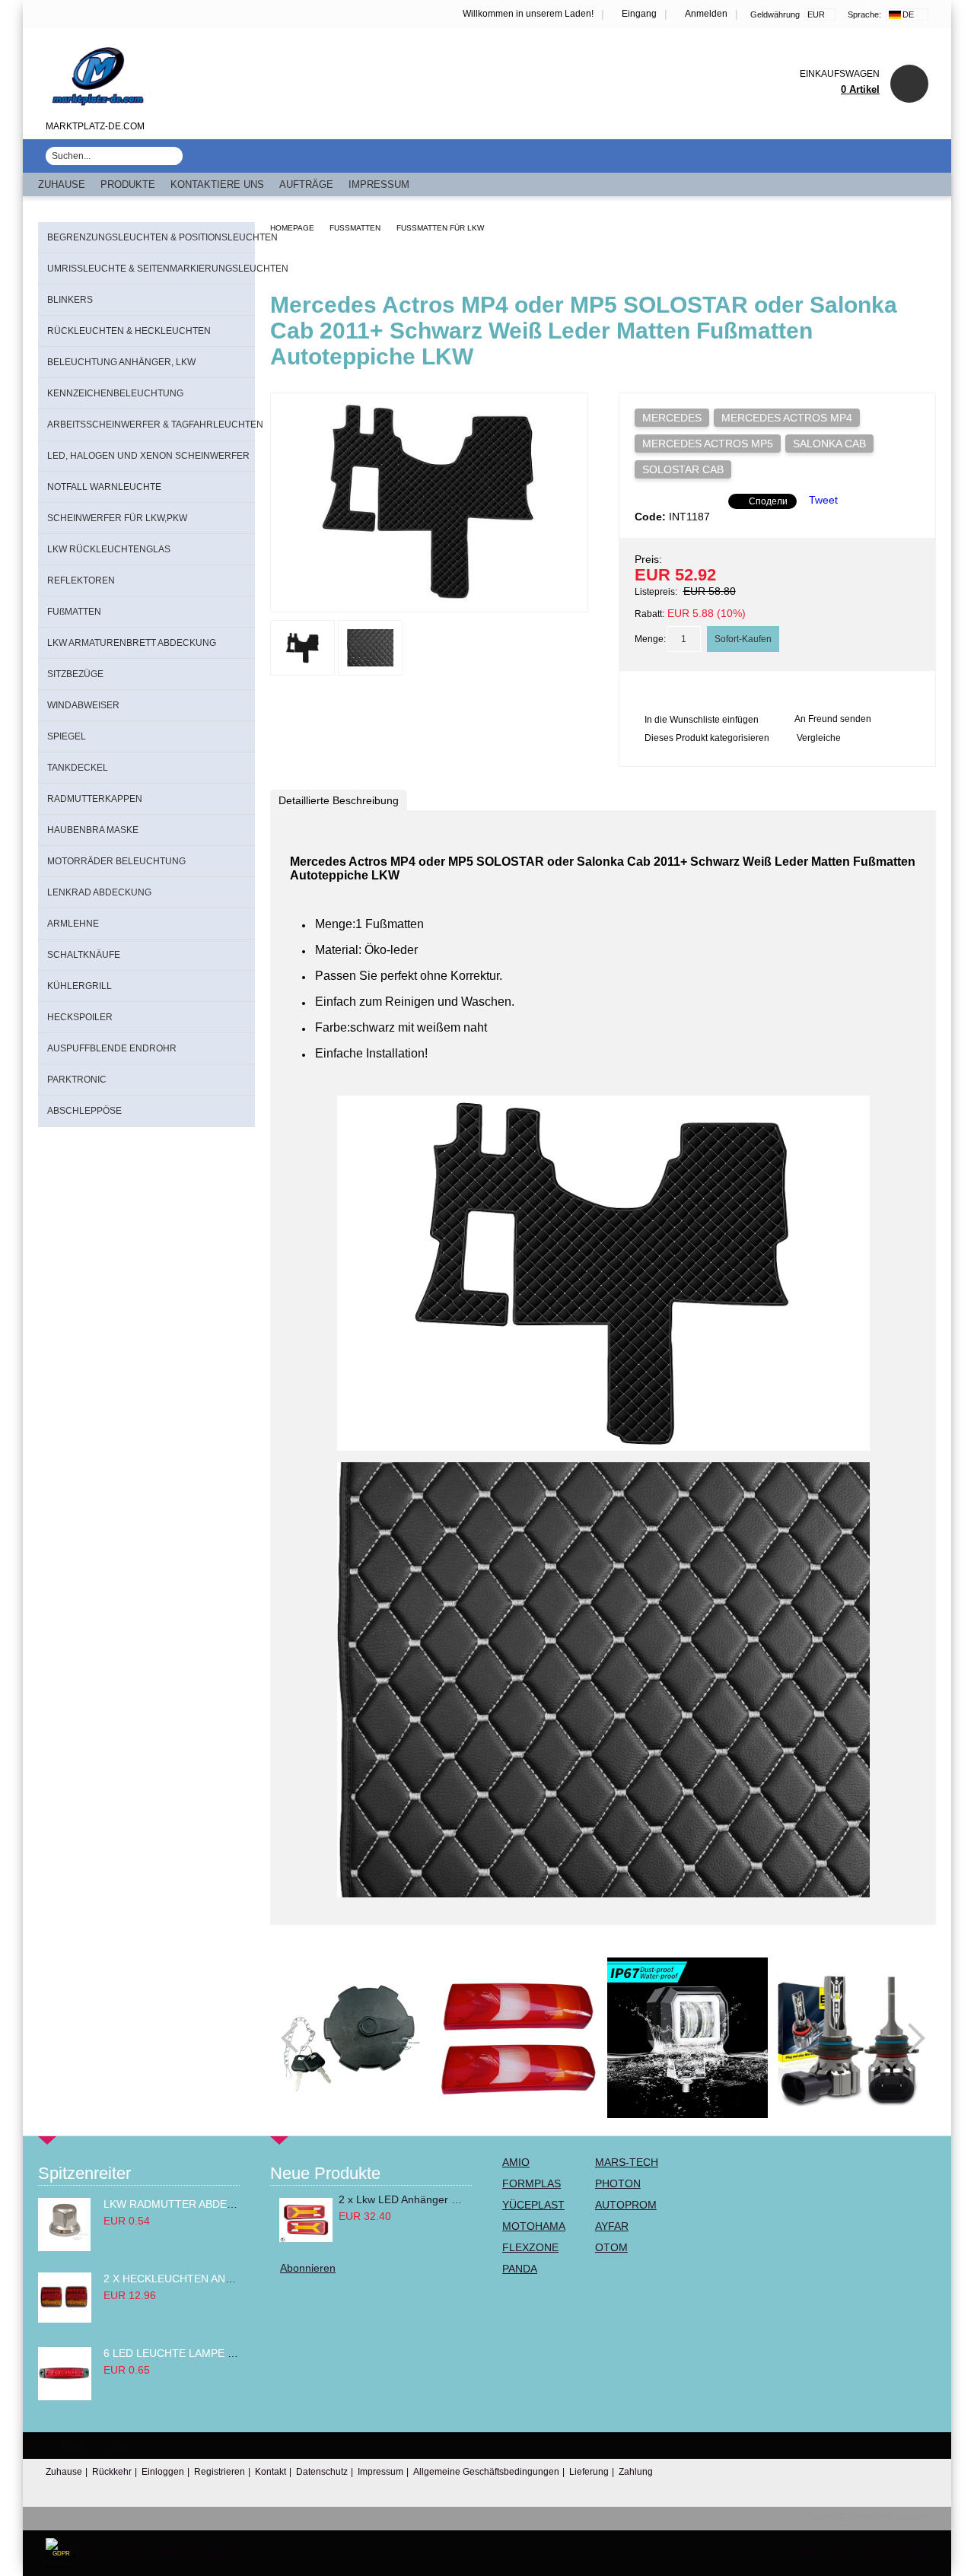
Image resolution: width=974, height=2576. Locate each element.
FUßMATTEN (355, 228)
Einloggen (163, 2472)
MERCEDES (672, 418)
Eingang (639, 14)
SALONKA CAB (829, 444)
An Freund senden (833, 719)
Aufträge (306, 184)
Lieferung (589, 2472)
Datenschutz (322, 2472)
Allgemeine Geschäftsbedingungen (486, 2472)
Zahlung (636, 2472)
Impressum (379, 184)
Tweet (823, 500)
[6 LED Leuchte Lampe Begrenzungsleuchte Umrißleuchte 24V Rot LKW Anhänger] (65, 2396)
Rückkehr (112, 2472)
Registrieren (220, 2472)
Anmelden (706, 14)
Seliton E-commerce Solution (868, 2517)
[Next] (910, 2038)
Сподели (768, 501)
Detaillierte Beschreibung (339, 800)
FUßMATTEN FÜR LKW (440, 228)
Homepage (292, 228)
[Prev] (296, 2038)
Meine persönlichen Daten (865, 2553)
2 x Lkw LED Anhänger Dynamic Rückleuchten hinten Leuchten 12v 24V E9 (401, 2199)
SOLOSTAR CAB (683, 469)
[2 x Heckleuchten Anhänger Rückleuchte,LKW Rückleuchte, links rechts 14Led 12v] (65, 2319)
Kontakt (271, 2472)
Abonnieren (308, 2268)
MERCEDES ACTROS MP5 (708, 444)
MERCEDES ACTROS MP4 (787, 418)
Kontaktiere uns (217, 184)
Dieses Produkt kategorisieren (707, 738)
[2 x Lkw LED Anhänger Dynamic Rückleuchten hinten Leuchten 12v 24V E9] (306, 2220)
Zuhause (62, 184)
